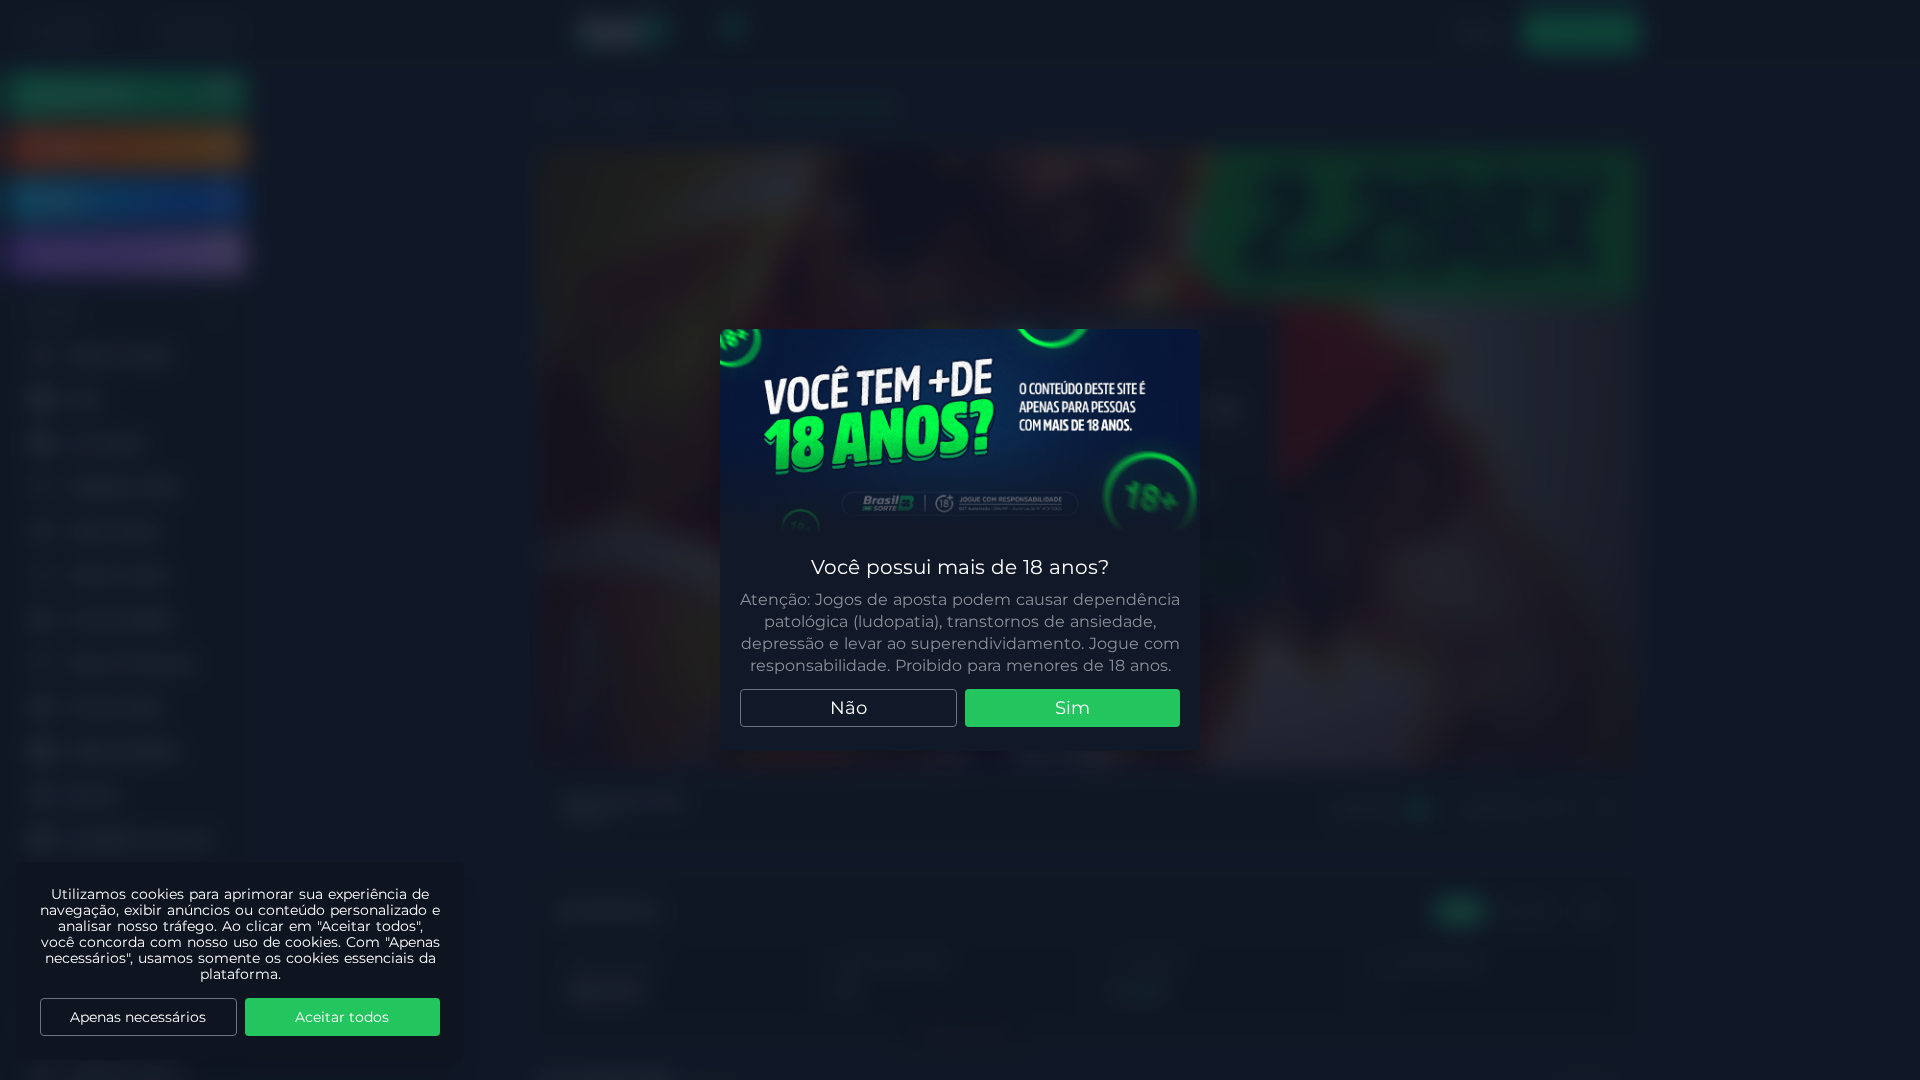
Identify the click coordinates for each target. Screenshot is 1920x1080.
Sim (1072, 708)
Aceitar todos (342, 1017)
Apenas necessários (138, 1017)
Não (848, 708)
